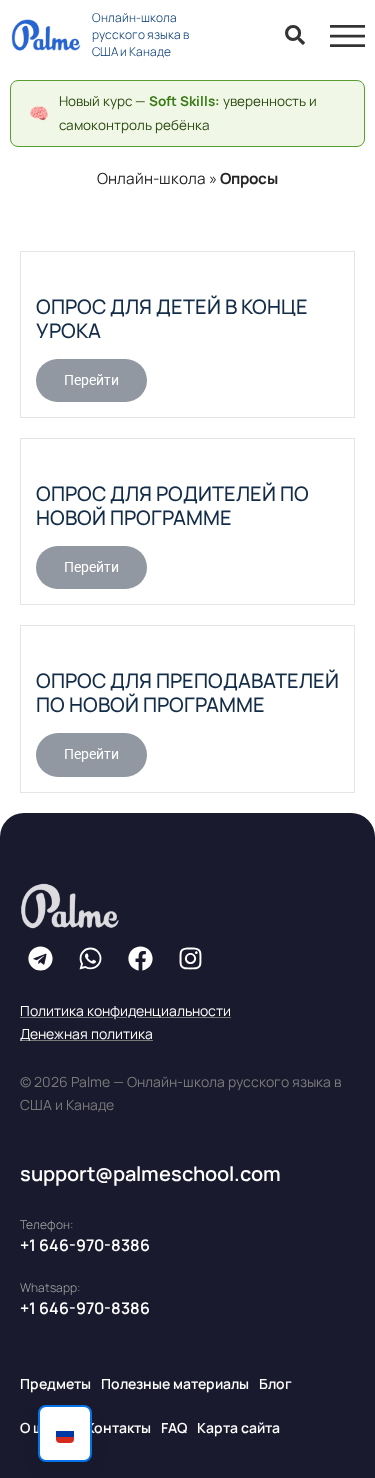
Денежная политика (86, 1033)
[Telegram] (40, 959)
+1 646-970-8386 (85, 1245)
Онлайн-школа (151, 178)
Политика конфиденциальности (125, 1010)
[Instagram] (190, 959)
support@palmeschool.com (150, 1173)
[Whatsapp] (90, 959)
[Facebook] (140, 959)
